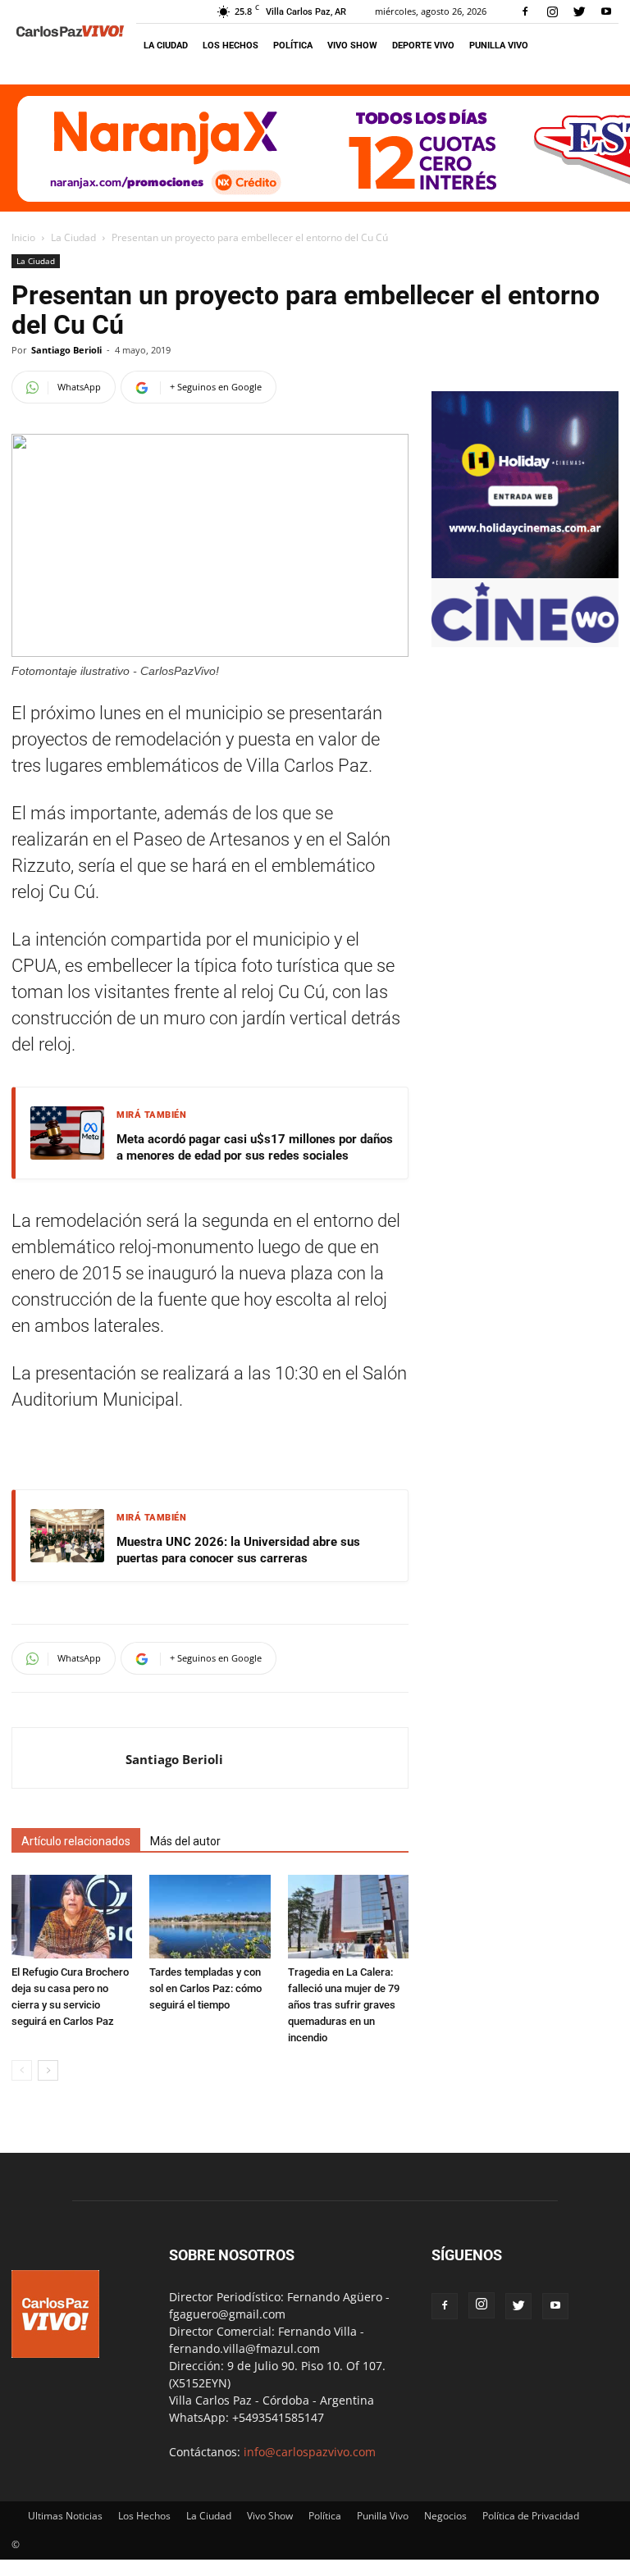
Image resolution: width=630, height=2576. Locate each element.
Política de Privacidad (531, 2516)
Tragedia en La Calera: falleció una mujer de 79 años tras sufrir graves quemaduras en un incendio (344, 2005)
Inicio (23, 237)
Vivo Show (352, 46)
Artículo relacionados (76, 1841)
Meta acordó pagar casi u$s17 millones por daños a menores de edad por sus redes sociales (255, 1147)
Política (293, 46)
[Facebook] (525, 11)
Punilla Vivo (499, 46)
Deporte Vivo (423, 46)
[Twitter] (579, 11)
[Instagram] (552, 11)
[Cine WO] (525, 638)
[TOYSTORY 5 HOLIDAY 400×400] (525, 574)
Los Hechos (231, 46)
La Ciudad (166, 46)
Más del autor (185, 1841)
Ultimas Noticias (65, 2516)
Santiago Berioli (66, 350)
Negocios (445, 2516)
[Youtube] (606, 11)
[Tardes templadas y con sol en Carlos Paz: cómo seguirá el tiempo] (210, 1916)
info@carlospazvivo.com (310, 2452)
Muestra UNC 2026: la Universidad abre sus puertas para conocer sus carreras (238, 1550)
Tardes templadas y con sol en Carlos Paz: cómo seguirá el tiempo (205, 1988)
